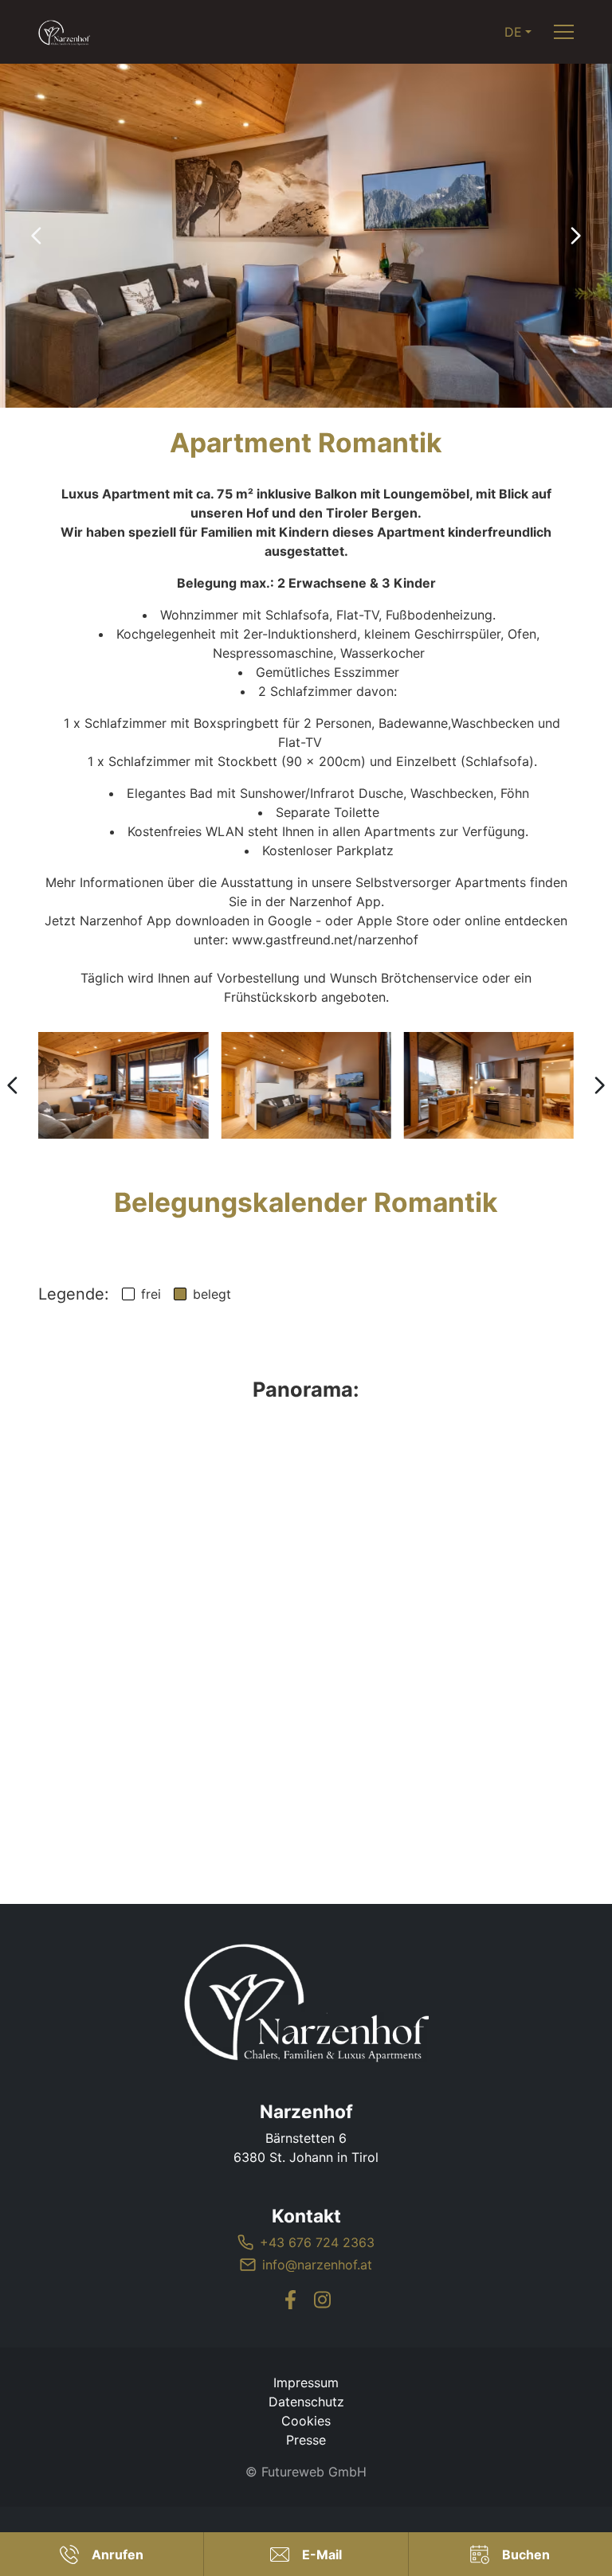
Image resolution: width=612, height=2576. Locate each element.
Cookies (306, 2421)
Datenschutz (306, 2402)
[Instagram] (322, 2300)
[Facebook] (290, 2300)
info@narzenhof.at (317, 2265)
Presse (306, 2440)
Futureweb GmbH (314, 2472)
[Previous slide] (37, 236)
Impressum (306, 2383)
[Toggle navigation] (564, 32)
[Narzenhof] (306, 2002)
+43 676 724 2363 (317, 2242)
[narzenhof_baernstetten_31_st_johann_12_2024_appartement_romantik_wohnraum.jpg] (306, 1085)
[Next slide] (575, 236)
